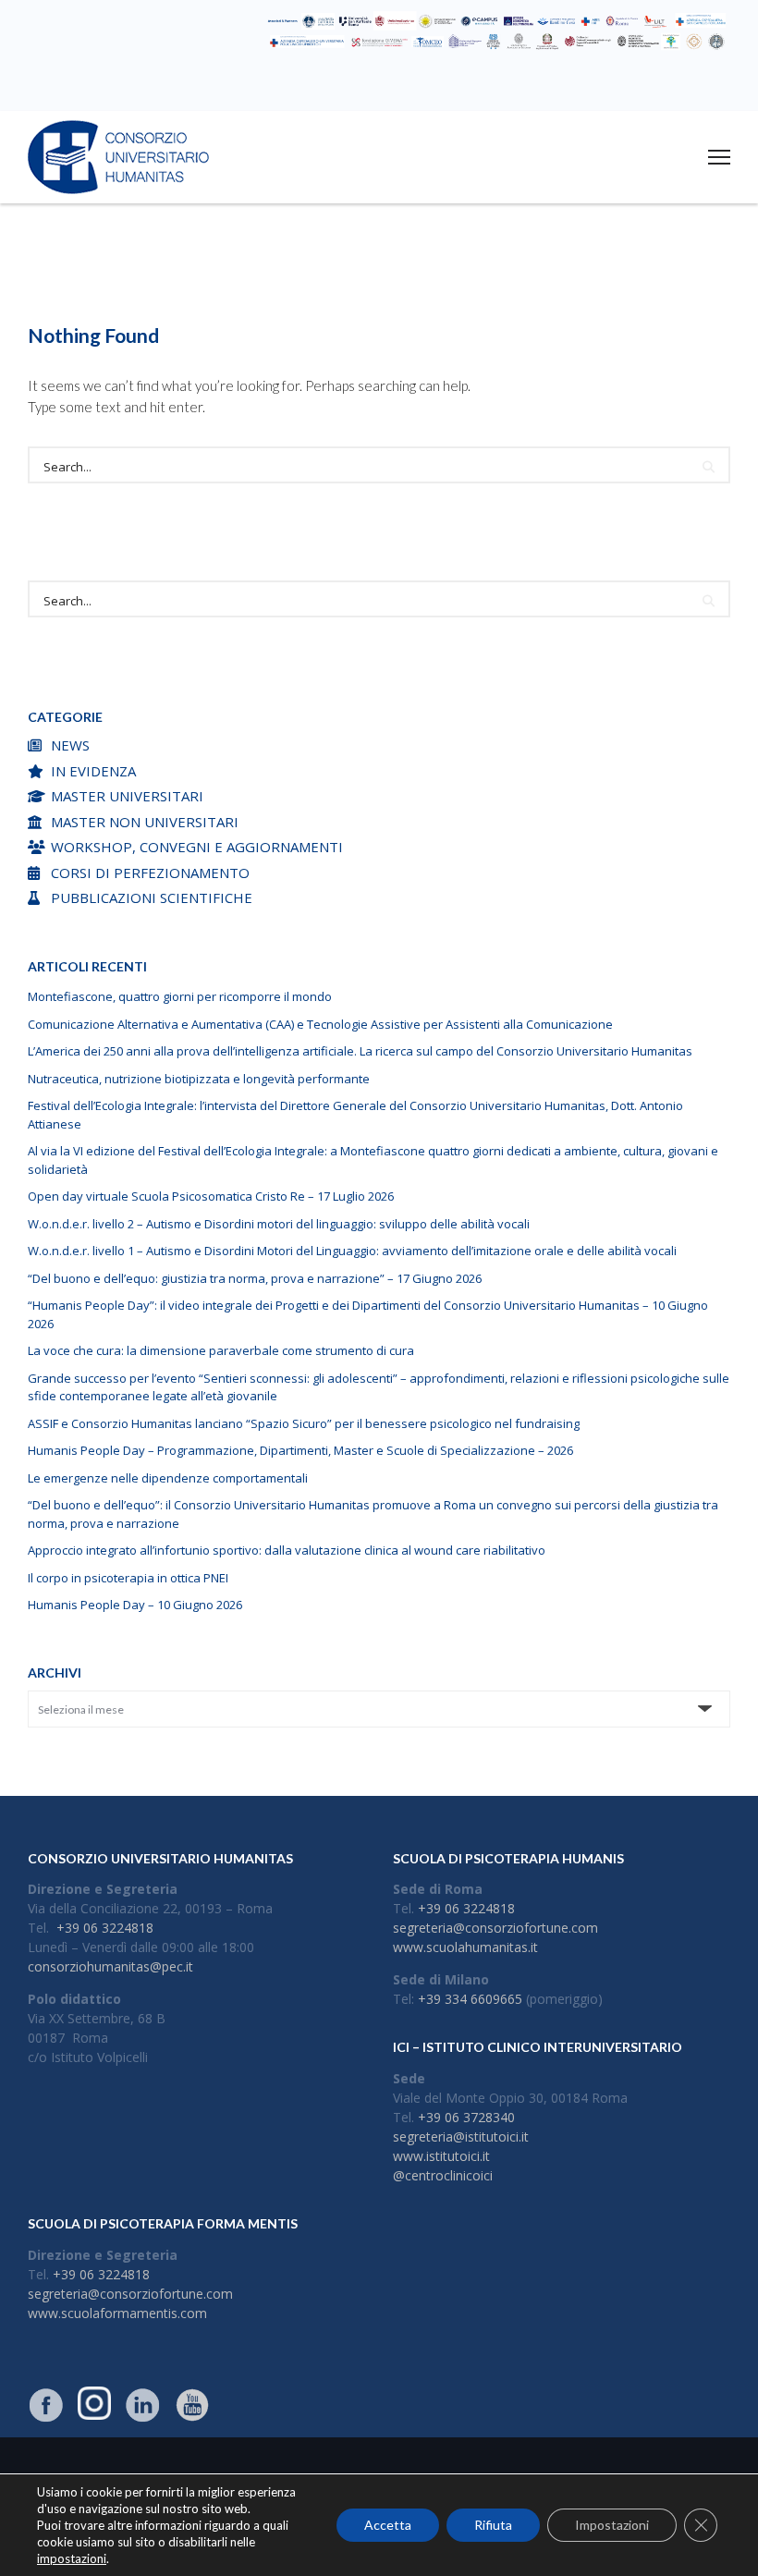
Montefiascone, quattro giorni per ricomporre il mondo (180, 996)
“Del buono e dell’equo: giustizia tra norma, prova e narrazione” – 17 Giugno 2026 (255, 1278)
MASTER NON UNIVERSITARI (145, 822)
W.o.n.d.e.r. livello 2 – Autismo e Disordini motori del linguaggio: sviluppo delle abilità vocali (279, 1224)
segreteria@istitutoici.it (461, 2136)
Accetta (388, 2525)
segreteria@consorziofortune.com (495, 1928)
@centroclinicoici (443, 2175)
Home (276, 284)
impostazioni (72, 2558)
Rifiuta (493, 2525)
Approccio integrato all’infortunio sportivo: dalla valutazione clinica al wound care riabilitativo (287, 1550)
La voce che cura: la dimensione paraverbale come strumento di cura (221, 1350)
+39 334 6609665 (470, 1999)
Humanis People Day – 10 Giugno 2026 (135, 1605)
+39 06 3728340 (466, 2117)
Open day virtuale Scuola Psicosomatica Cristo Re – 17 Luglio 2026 (211, 1196)
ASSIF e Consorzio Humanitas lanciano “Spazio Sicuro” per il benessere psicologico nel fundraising (304, 1423)
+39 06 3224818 (105, 1928)
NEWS (70, 745)
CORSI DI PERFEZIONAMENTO (150, 873)
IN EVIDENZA (93, 771)
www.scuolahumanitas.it (465, 1947)
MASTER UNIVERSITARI (127, 796)
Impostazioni (612, 2525)
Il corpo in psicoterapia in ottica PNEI (128, 1578)
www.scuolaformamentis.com (117, 2313)
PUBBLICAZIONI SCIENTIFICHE (152, 897)
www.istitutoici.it (441, 2156)
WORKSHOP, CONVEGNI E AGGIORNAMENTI (197, 847)
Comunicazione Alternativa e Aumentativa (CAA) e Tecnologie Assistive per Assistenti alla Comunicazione (320, 1024)
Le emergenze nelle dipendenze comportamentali (168, 1478)
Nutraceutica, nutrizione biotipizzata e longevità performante (199, 1079)
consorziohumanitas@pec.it (110, 1966)
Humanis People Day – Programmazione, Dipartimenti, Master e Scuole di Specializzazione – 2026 (300, 1450)
